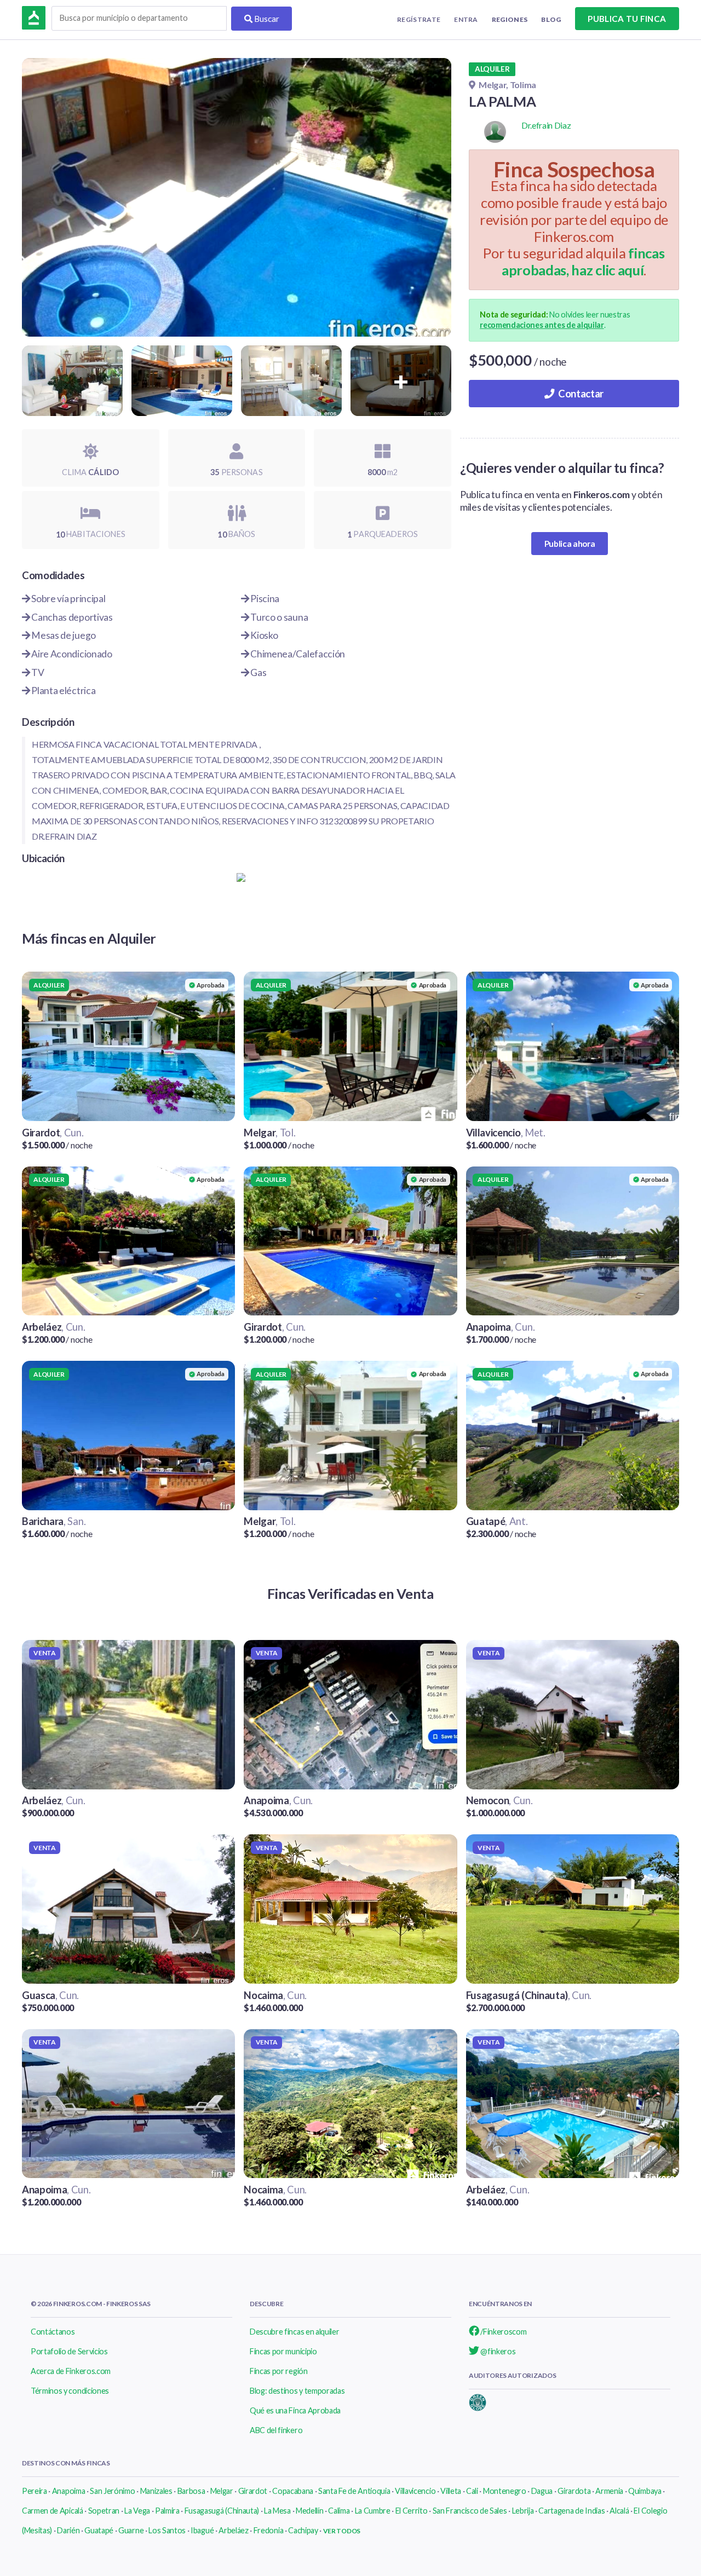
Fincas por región (279, 2371)
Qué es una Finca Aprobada (295, 2410)
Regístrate (419, 19)
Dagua (542, 2491)
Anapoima (68, 2491)
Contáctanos (53, 2332)
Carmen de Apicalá (53, 2511)
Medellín (309, 2511)
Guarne (131, 2530)
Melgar (222, 2491)
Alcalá (619, 2511)
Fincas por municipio (283, 2351)
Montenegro (505, 2491)
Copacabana (293, 2491)
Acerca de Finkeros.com (71, 2371)
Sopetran (104, 2511)
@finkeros (498, 2351)
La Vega (137, 2511)
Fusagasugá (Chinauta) (222, 2511)
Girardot (253, 2491)
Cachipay (303, 2530)
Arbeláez (233, 2530)
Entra (466, 19)
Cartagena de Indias (571, 2511)
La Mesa (277, 2511)
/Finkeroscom (503, 2332)
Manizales (156, 2491)
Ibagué (202, 2530)
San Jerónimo (112, 2491)
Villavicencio (415, 2491)
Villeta (451, 2491)
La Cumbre (373, 2511)
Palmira (167, 2511)
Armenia (609, 2491)
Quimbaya (645, 2491)
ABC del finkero (276, 2430)
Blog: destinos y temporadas (297, 2391)
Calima (339, 2511)
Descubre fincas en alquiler (294, 2332)
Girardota (574, 2491)
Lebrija (523, 2511)
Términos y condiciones (70, 2391)
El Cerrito (412, 2511)
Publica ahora (570, 544)
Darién (68, 2530)
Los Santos (167, 2530)
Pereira (35, 2491)
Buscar (266, 19)
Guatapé (99, 2530)
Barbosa (191, 2491)
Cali (472, 2491)
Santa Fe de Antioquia (354, 2491)
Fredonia (268, 2530)
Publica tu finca (627, 19)
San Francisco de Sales (470, 2511)
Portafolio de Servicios (69, 2351)
